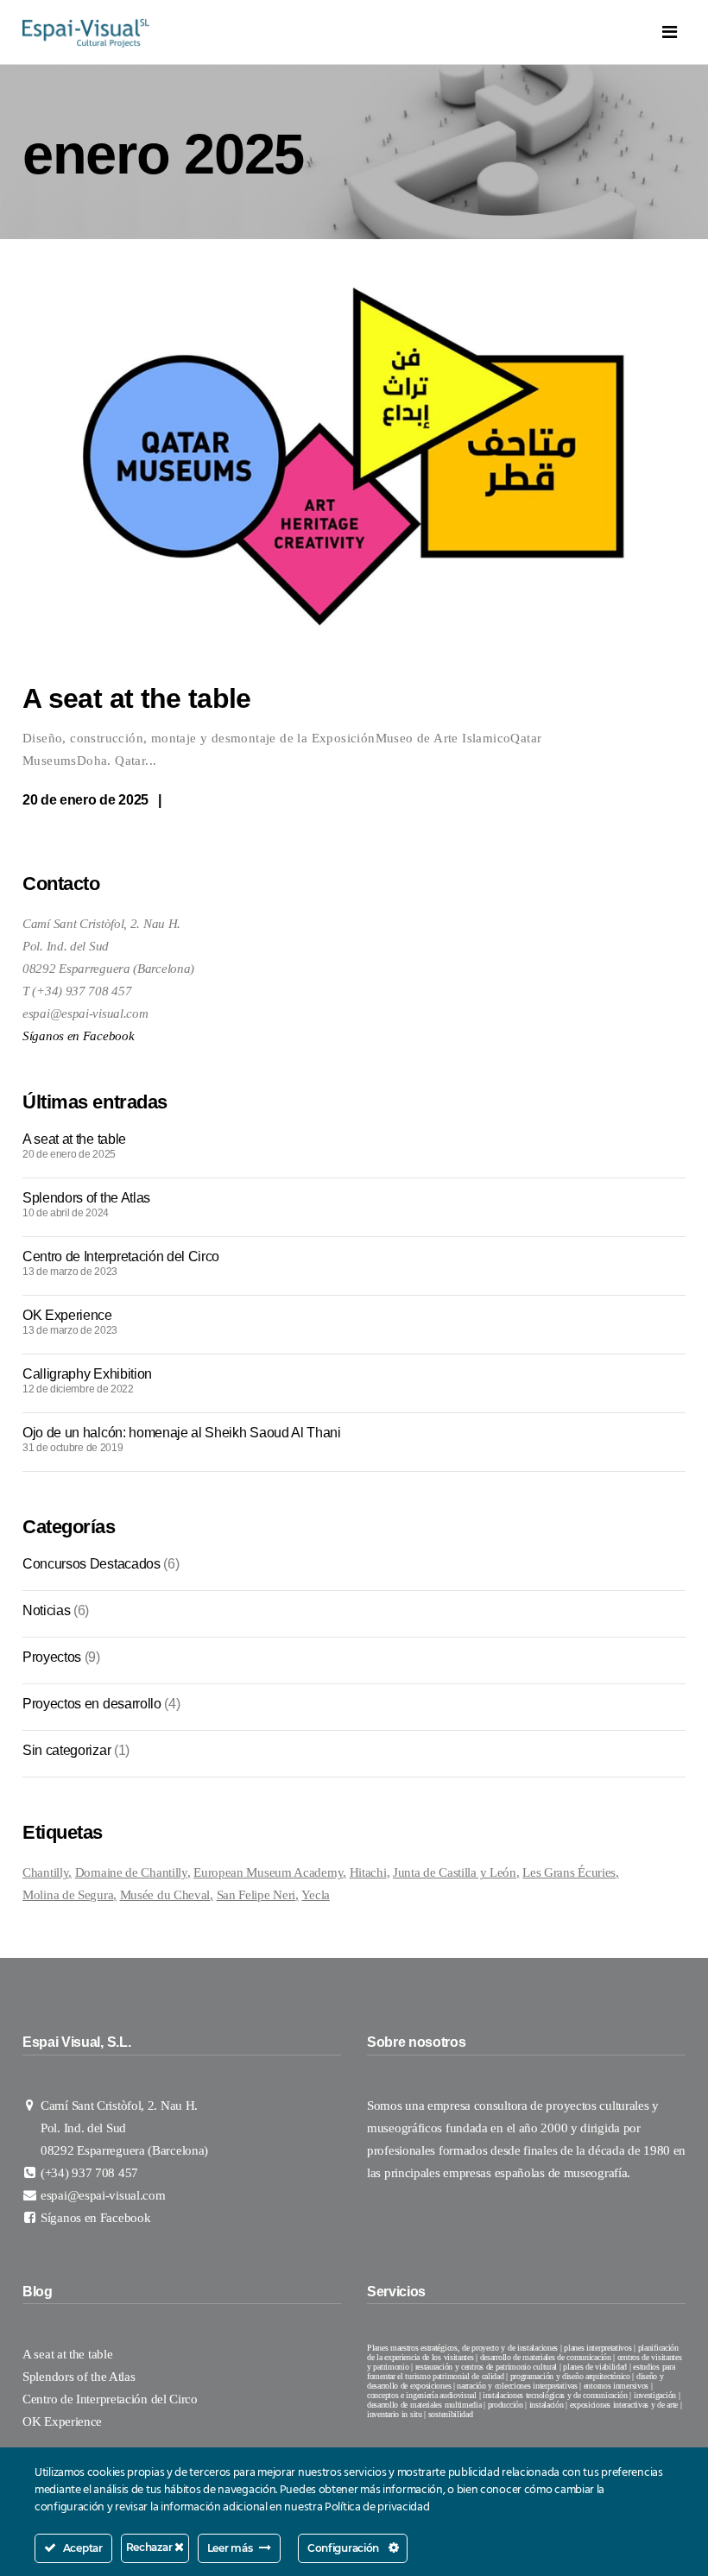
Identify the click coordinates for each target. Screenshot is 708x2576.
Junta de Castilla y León (455, 1872)
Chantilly (45, 1872)
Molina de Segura (68, 1895)
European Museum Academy (268, 1872)
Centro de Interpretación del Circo (123, 1256)
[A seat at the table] (354, 460)
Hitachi (368, 1872)
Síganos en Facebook (78, 1036)
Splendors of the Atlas (86, 1198)
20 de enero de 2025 (85, 800)
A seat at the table (137, 698)
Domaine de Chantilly (131, 1872)
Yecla (316, 1895)
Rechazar (150, 2547)
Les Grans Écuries (569, 1872)
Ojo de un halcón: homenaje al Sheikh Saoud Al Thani (182, 1433)
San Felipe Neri (256, 1895)
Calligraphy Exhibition (87, 1374)
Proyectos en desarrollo (92, 1704)
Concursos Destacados (92, 1564)
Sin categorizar (66, 1750)
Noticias (46, 1610)
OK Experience (69, 1315)
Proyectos (52, 1657)
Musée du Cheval (165, 1895)
